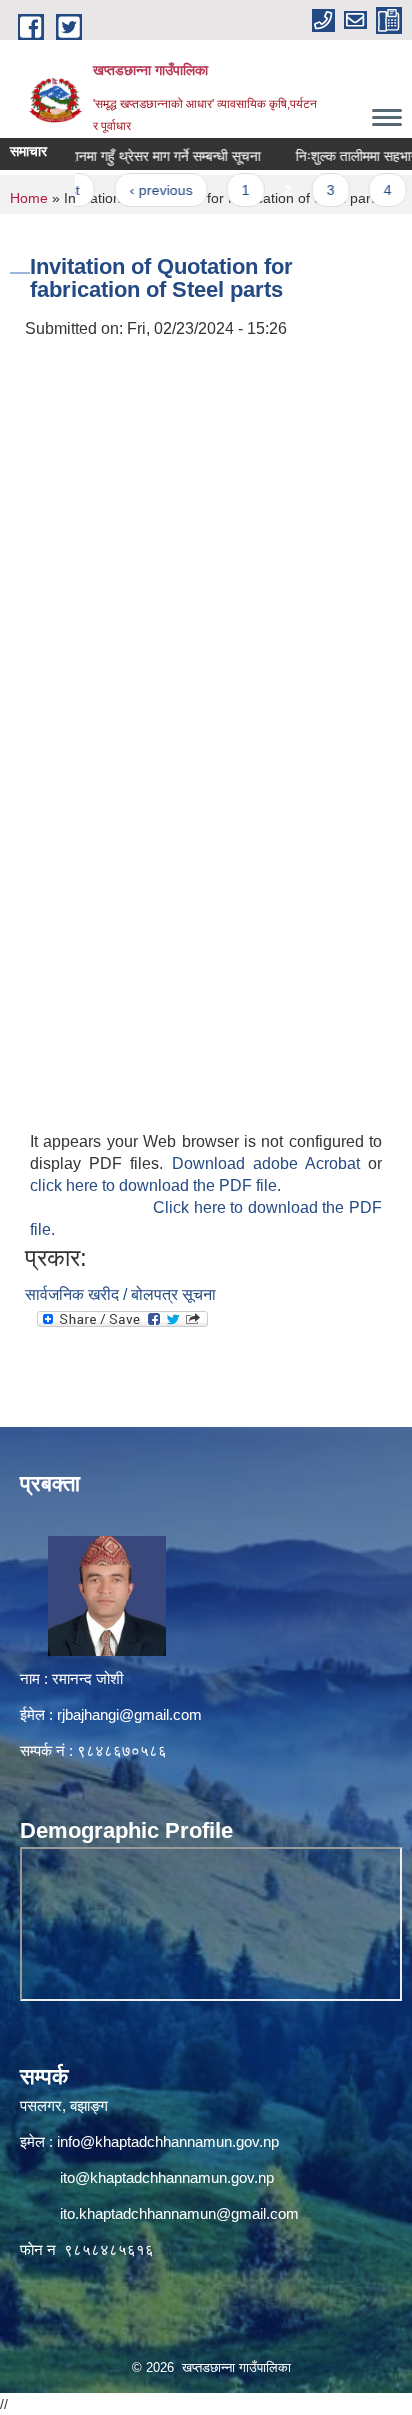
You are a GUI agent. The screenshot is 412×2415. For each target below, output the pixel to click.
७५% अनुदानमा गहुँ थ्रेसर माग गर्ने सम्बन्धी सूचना (121, 156)
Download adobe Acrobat (270, 1163)
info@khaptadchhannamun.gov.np (168, 2141)
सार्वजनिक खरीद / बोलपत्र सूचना (120, 1294)
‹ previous (142, 190)
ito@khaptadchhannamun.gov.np (167, 2177)
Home (29, 198)
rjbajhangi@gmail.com (129, 1714)
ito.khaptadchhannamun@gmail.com (179, 2213)
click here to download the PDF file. (155, 1185)
